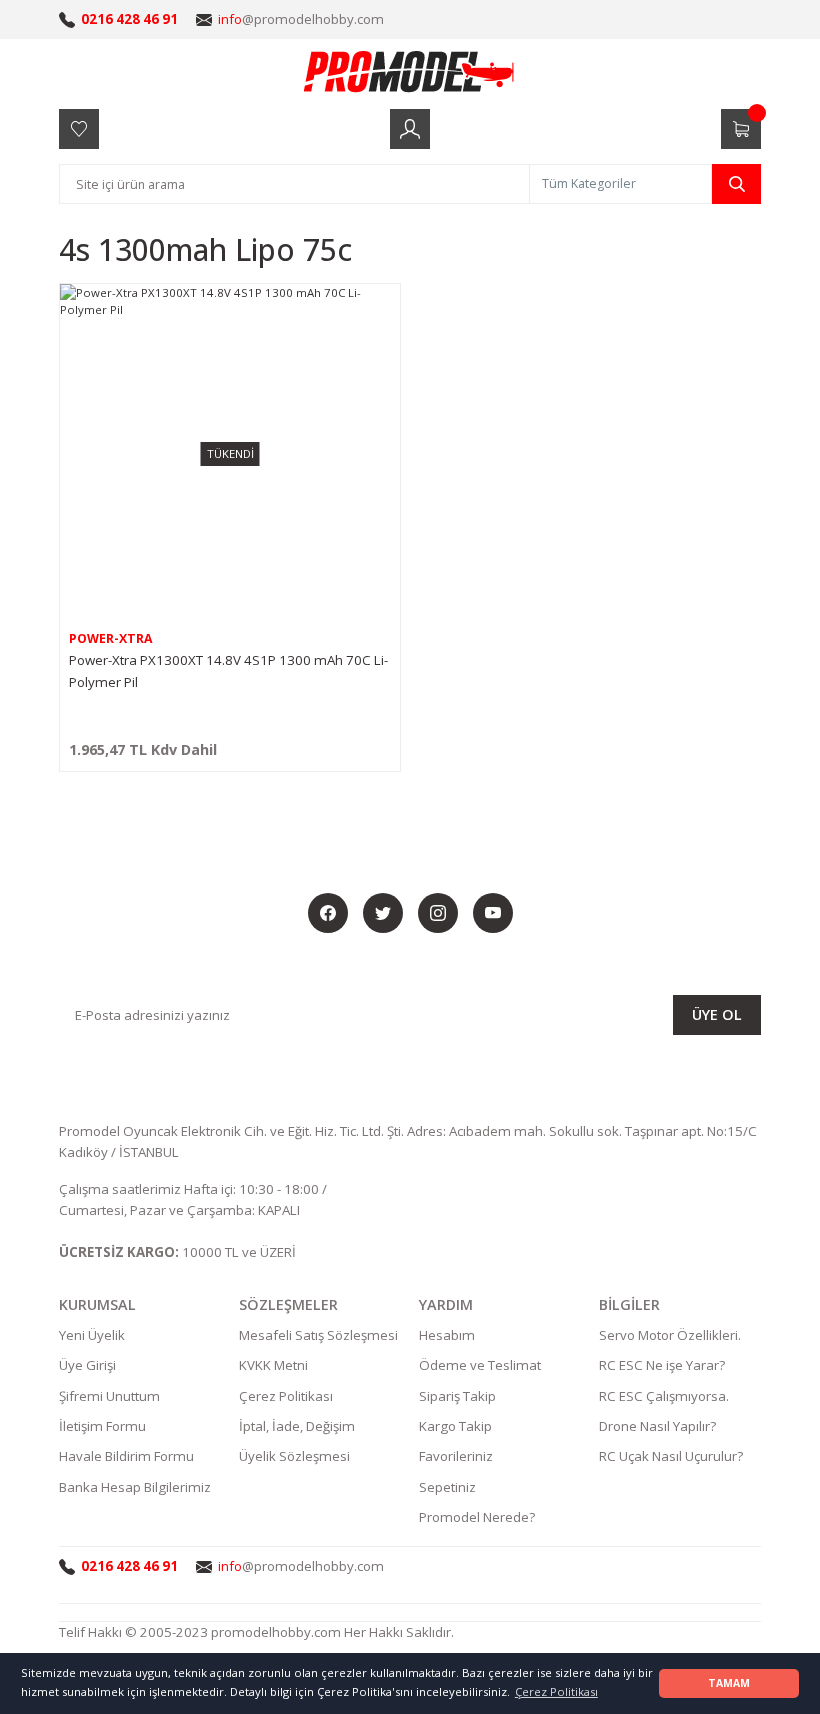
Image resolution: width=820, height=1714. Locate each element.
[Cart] (741, 129)
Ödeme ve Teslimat (480, 1365)
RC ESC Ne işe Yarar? (662, 1365)
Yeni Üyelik (92, 1335)
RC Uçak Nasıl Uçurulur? (671, 1456)
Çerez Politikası (286, 1396)
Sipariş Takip (457, 1396)
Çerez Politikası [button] (556, 1691)
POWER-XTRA (111, 638)
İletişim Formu (102, 1426)
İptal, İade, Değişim (297, 1426)
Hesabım (447, 1335)
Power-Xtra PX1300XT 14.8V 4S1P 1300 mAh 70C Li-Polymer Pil (228, 671)
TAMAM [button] (729, 1683)
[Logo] (410, 71)
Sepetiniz (447, 1487)
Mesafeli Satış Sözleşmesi (318, 1335)
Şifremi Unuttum (109, 1396)
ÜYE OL (717, 1014)
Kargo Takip (455, 1426)
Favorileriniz (456, 1456)
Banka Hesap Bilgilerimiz (135, 1487)
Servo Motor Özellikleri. (670, 1335)
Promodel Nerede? (477, 1517)
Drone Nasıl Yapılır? (657, 1426)
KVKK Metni (273, 1365)
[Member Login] (410, 129)
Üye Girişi (87, 1365)
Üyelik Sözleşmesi (294, 1456)
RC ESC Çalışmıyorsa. (664, 1396)
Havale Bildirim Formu (126, 1456)
